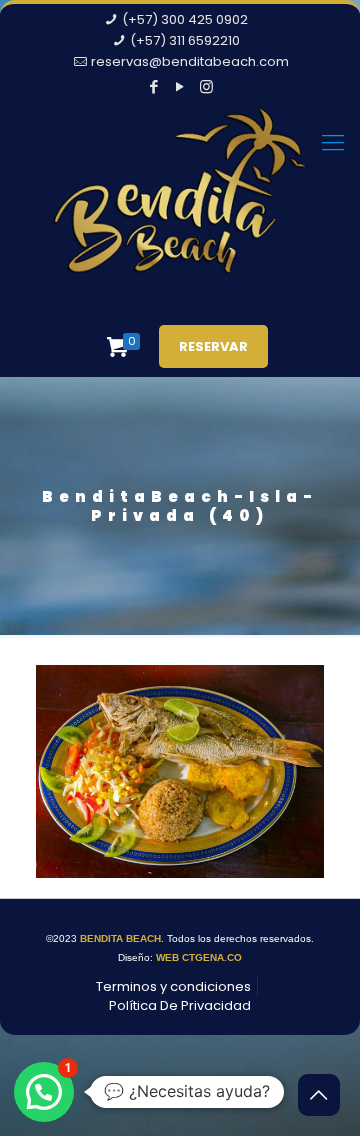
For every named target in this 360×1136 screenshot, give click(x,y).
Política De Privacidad (180, 1005)
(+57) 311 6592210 (185, 40)
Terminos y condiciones (173, 986)
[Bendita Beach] (180, 205)
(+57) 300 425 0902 (185, 19)
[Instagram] (206, 86)
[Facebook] (154, 86)
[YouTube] (180, 86)
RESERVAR (213, 346)
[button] (44, 1092)
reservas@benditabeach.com (190, 61)
